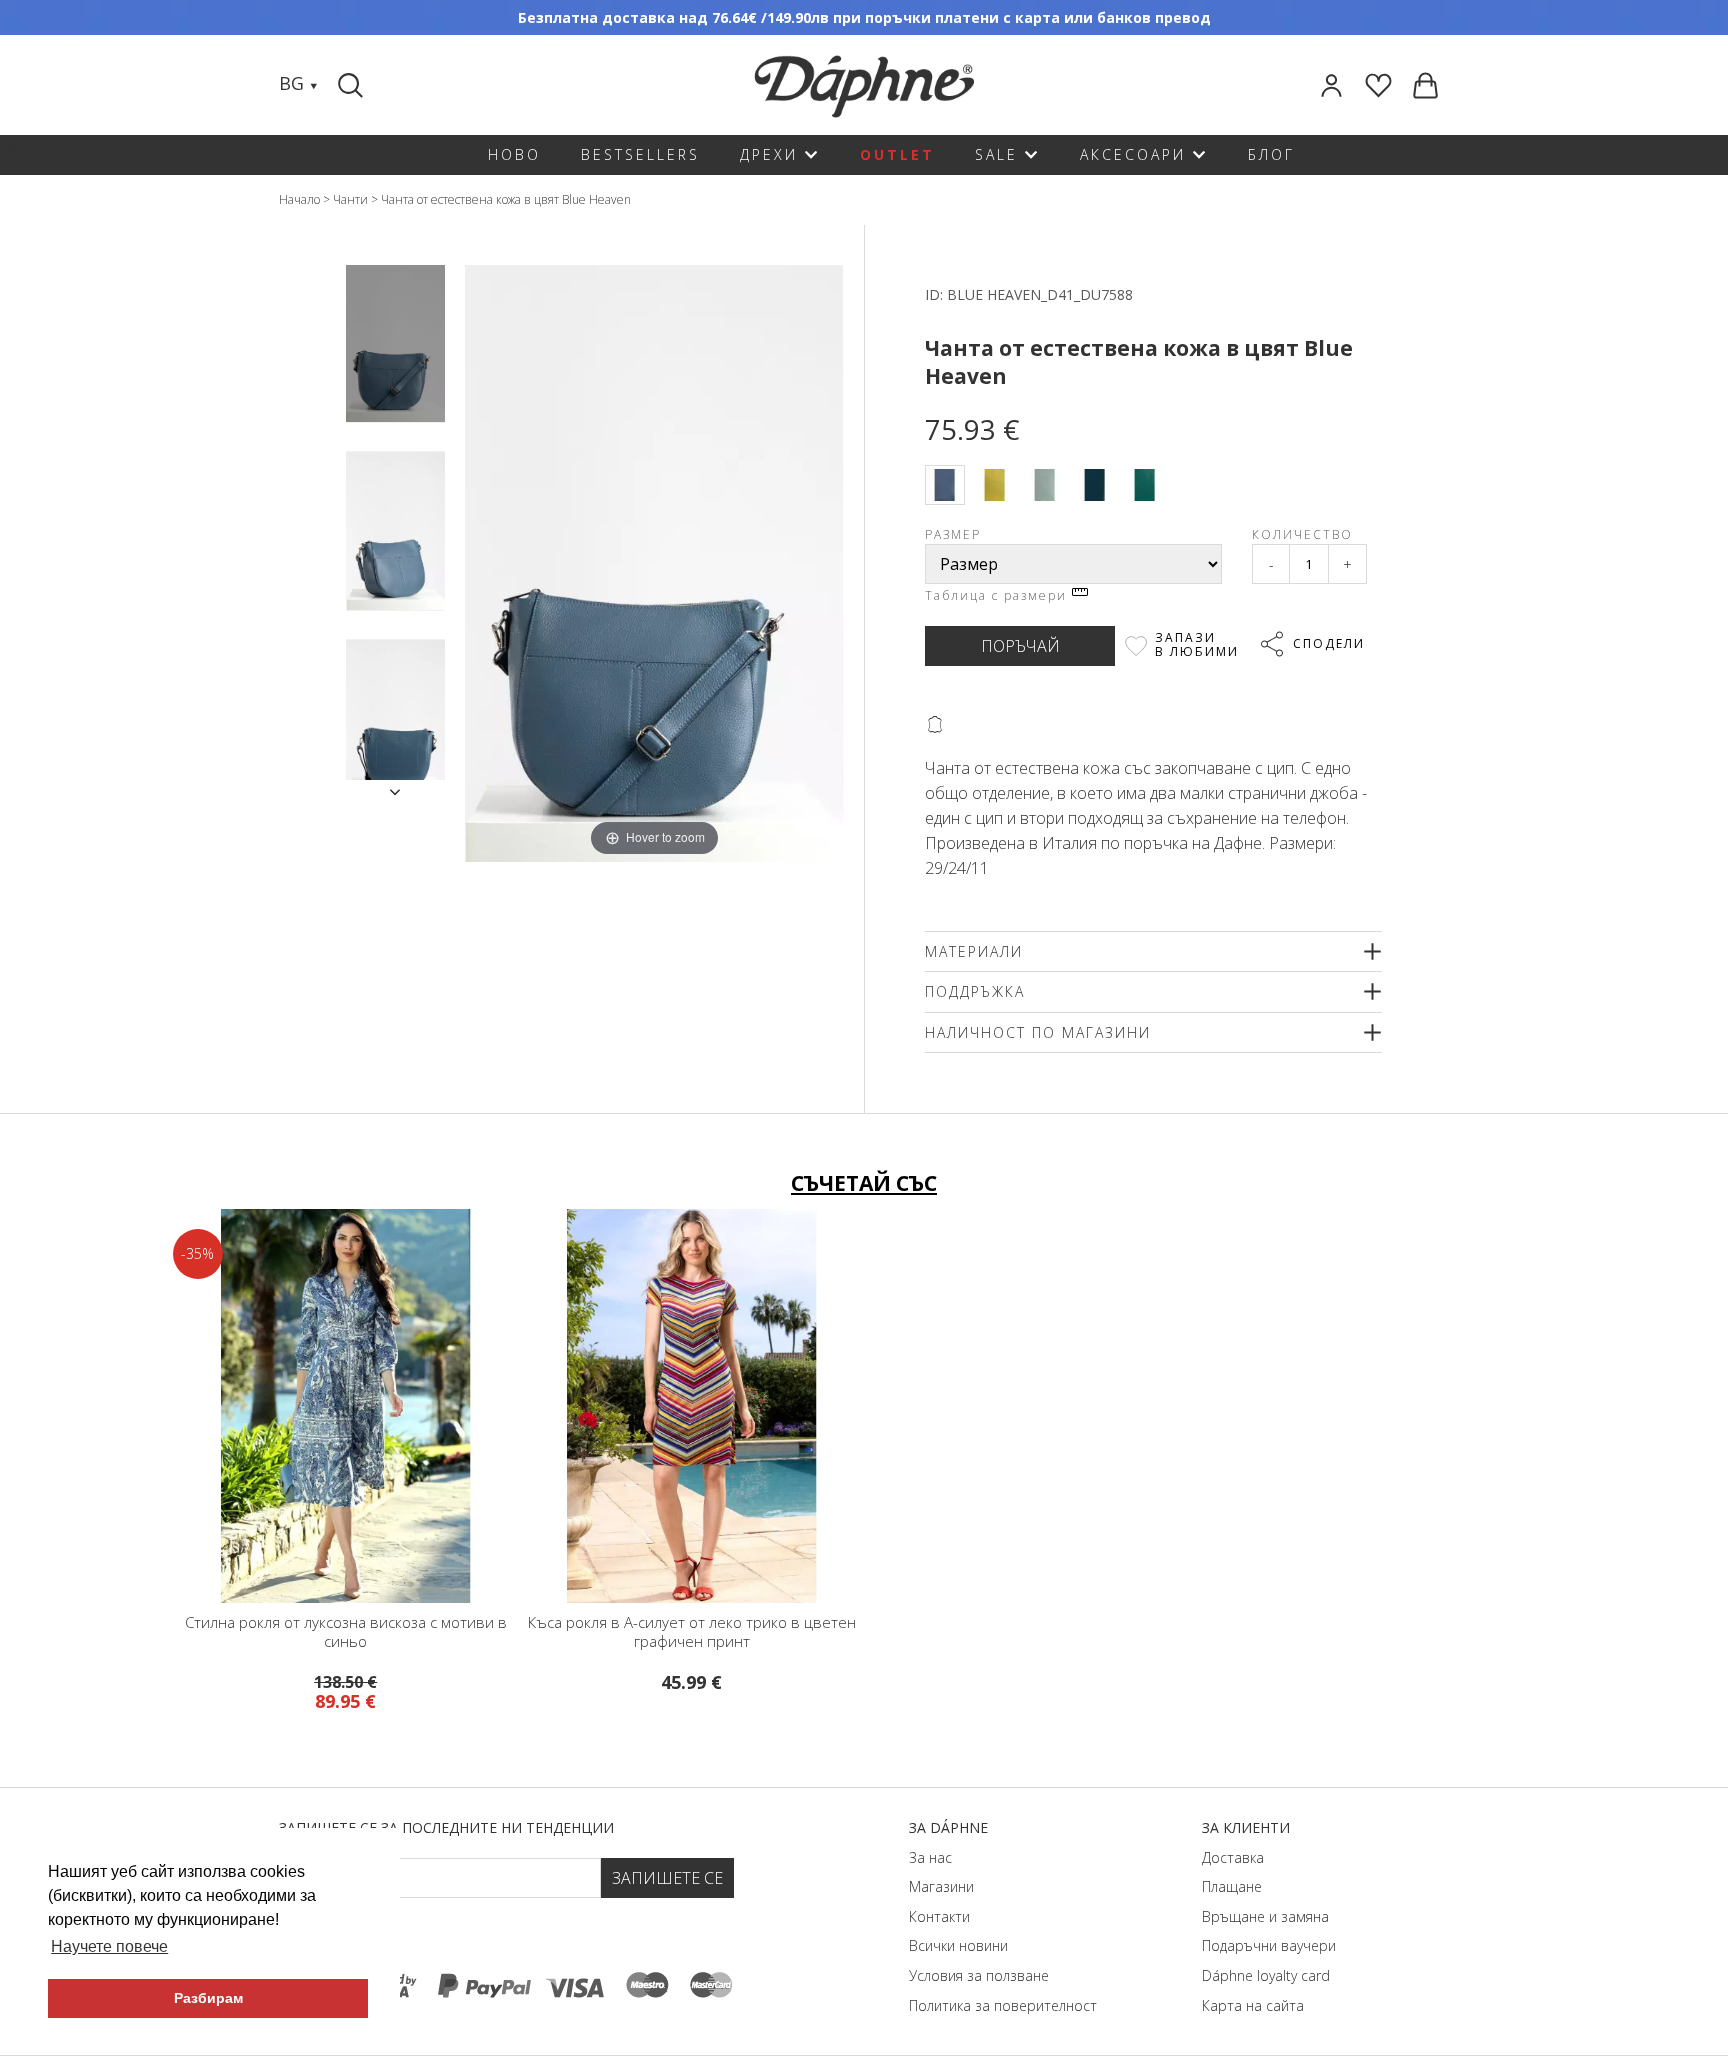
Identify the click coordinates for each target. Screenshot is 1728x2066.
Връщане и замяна (1265, 1916)
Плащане (1232, 1886)
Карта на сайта (1253, 2005)
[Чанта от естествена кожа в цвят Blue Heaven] (396, 344)
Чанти (350, 199)
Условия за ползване (979, 1975)
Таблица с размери (998, 595)
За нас (930, 1857)
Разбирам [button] (208, 1998)
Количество (1302, 534)
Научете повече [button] (109, 1946)
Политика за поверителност (1003, 2005)
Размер (953, 534)
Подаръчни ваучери (1269, 1945)
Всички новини (958, 1945)
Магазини (941, 1886)
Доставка (1233, 1857)
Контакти (939, 1916)
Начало (299, 199)
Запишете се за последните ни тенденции (446, 1827)
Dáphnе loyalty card (1266, 1975)
